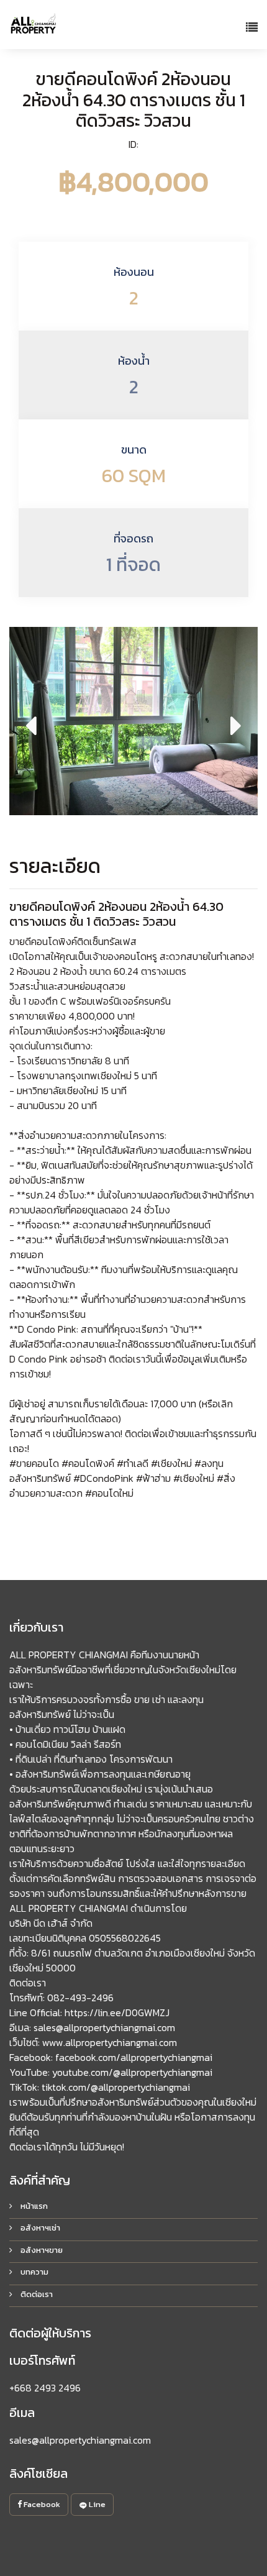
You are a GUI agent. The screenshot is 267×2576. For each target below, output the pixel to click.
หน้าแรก (33, 2206)
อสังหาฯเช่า (39, 2228)
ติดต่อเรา (36, 2294)
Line (96, 2504)
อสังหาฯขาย (41, 2250)
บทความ (34, 2272)
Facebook (41, 2504)
